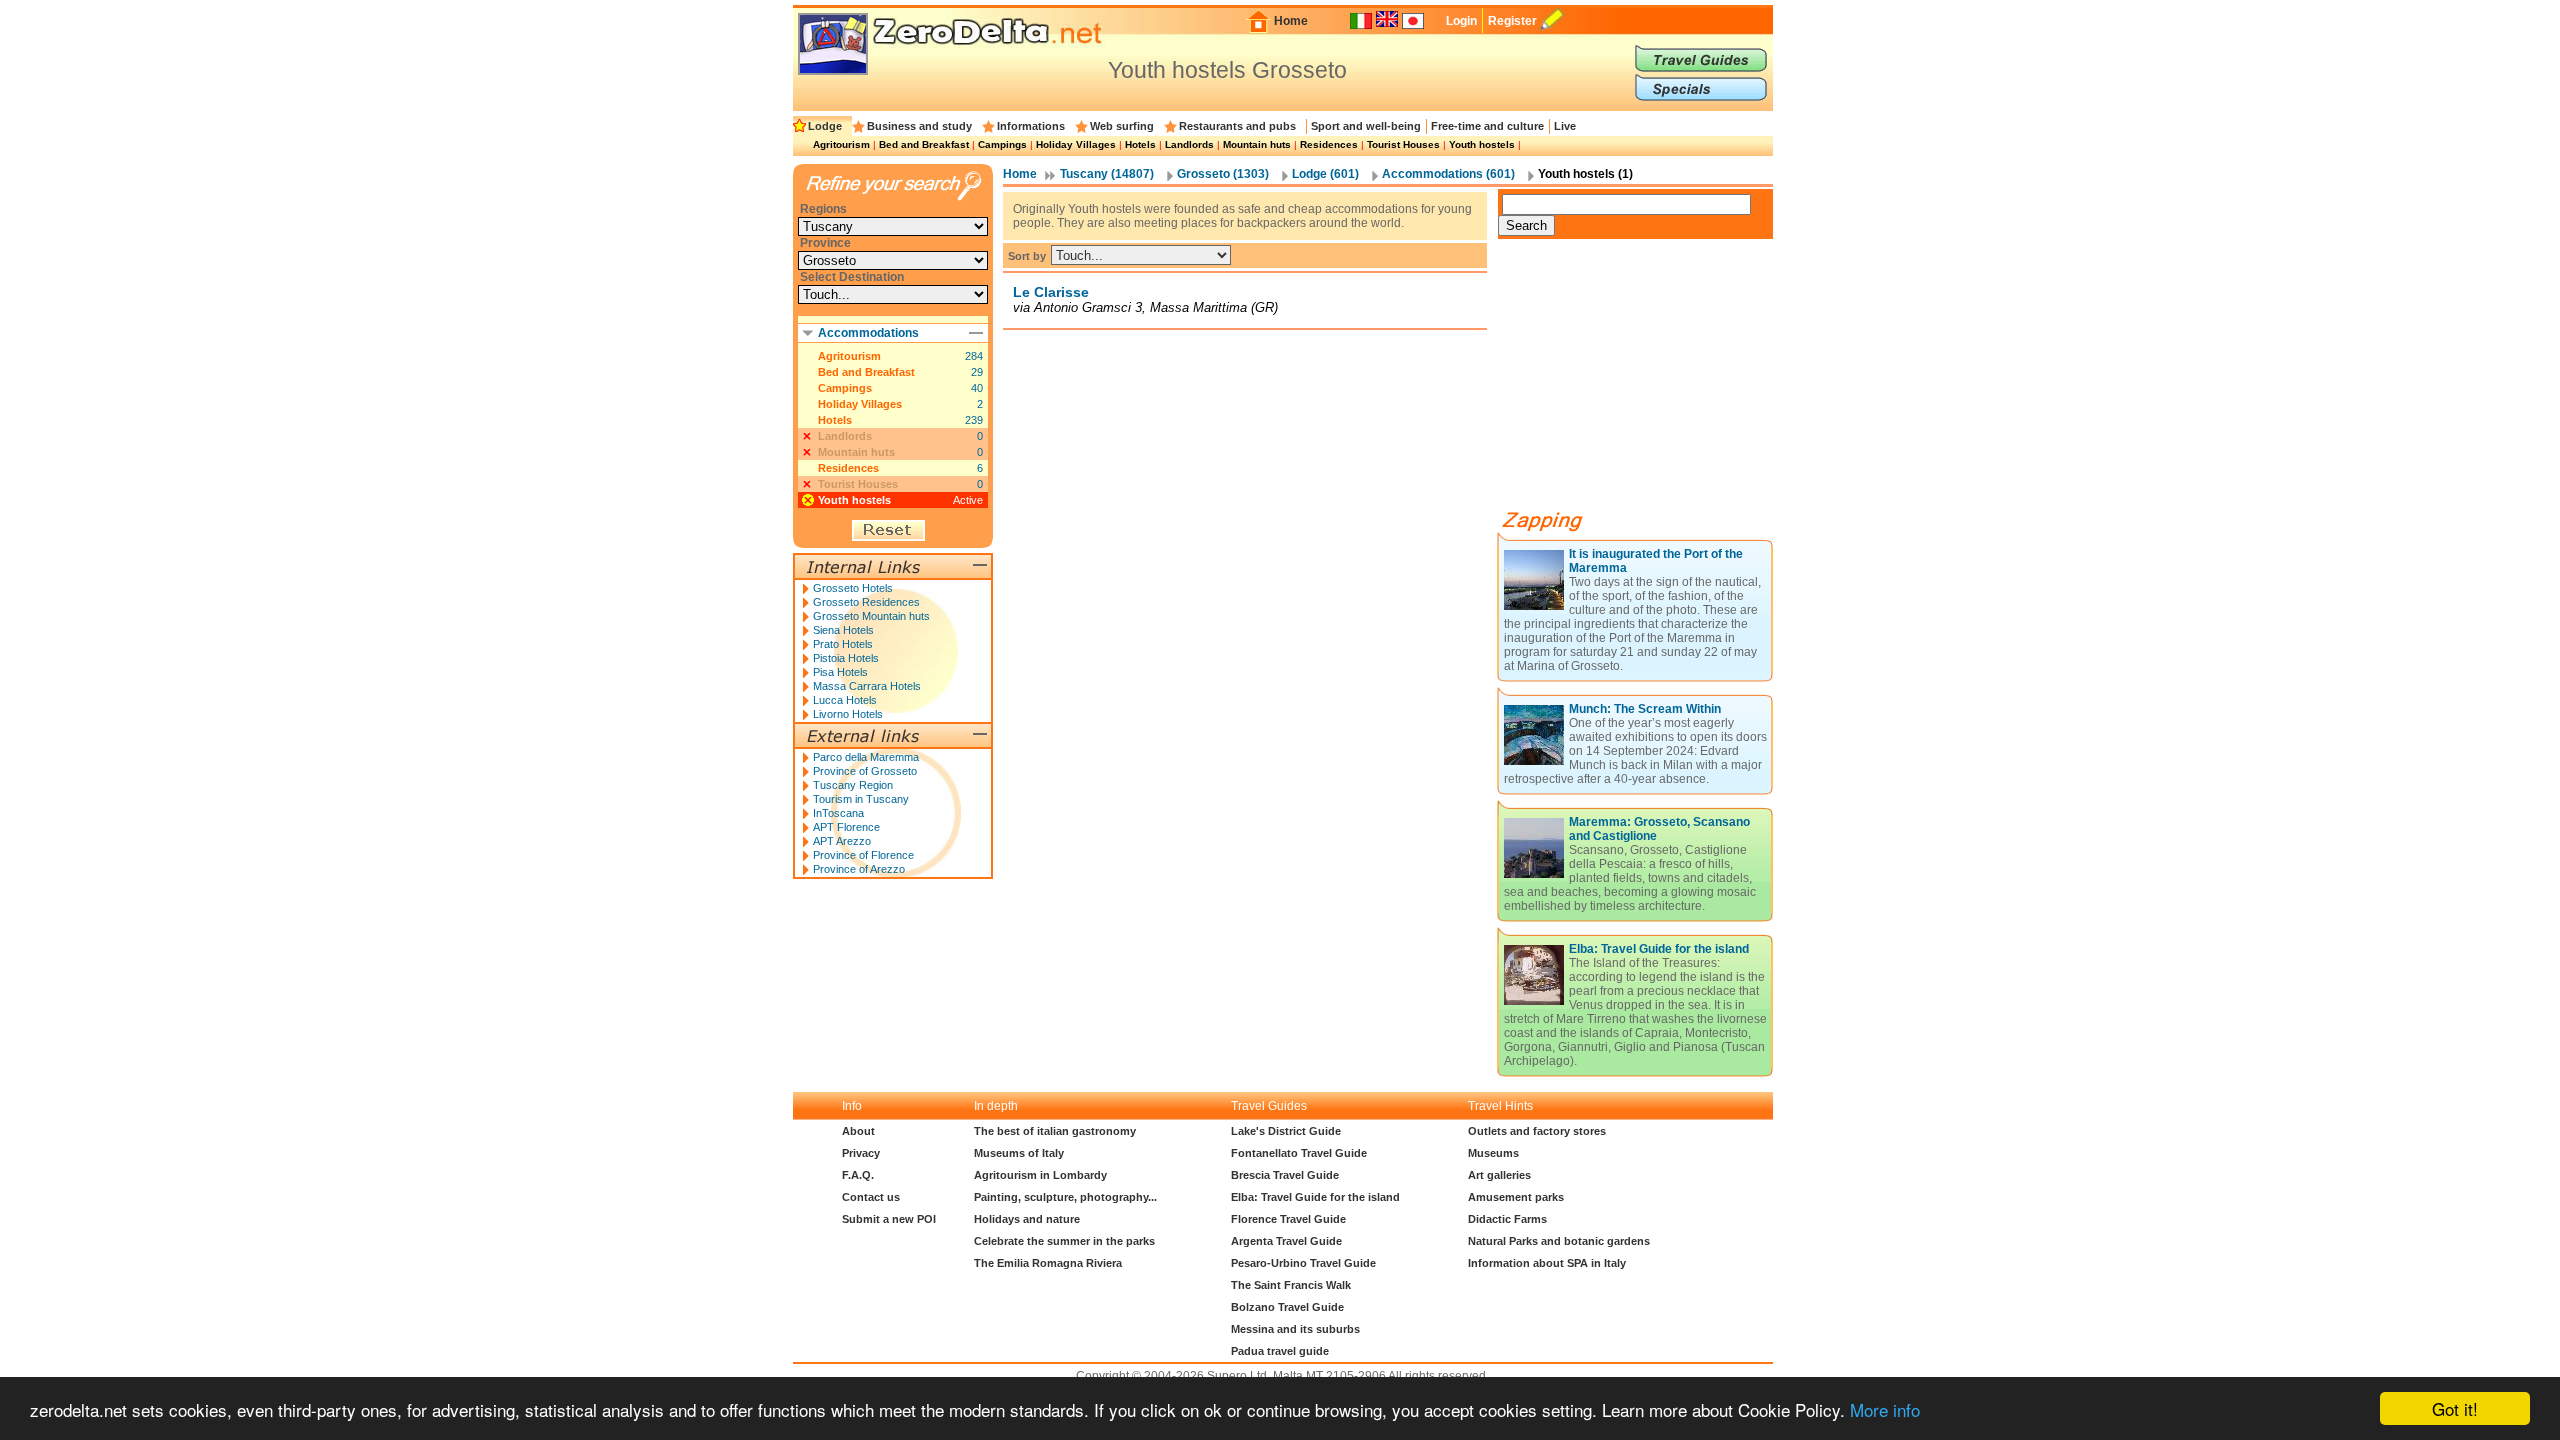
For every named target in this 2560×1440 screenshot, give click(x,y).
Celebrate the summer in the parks (1064, 1241)
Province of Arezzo (859, 869)
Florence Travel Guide (1288, 1219)
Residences (1329, 144)
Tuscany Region (853, 785)
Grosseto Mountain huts (871, 616)
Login (1461, 21)
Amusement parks (1516, 1197)
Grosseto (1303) (1223, 174)
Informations (1031, 126)
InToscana (838, 813)
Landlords (1189, 144)
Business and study (919, 126)
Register (1512, 21)
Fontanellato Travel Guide (1299, 1153)
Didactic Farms (1507, 1219)
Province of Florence (863, 855)
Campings (1002, 144)
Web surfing (1122, 126)
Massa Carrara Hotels (867, 686)
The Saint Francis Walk (1291, 1285)
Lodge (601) (1325, 174)
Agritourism (841, 144)
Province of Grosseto (865, 771)
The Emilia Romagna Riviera (1048, 1263)
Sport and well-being (1366, 126)
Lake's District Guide (1286, 1131)
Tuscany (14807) (1107, 174)
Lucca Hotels (845, 700)
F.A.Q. (858, 1175)
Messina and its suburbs (1295, 1329)
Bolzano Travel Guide (1287, 1307)
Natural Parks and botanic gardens (1559, 1241)
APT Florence (846, 827)
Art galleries (1499, 1175)
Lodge (825, 126)
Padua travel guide (1280, 1351)
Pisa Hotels (840, 672)
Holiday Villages (1076, 144)
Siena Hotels (843, 630)
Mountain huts (1257, 144)
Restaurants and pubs (1237, 126)
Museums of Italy (1019, 1153)
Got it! (2455, 1408)
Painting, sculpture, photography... (1065, 1197)
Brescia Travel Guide (1285, 1175)
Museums (1493, 1153)
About (858, 1131)
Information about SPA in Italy (1547, 1263)
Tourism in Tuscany (861, 799)
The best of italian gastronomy (1055, 1131)
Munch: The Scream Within (1645, 709)
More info (1885, 1409)
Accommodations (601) (1448, 174)
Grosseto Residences (866, 602)
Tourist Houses (1403, 144)
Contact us (871, 1197)
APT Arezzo (842, 841)
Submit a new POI (889, 1219)
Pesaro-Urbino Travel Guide (1303, 1263)
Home (1291, 21)
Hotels (1140, 144)
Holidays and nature (1027, 1219)
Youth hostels (1482, 144)
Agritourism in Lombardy (1040, 1175)
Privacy (861, 1153)
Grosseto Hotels (853, 588)
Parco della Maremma (866, 757)
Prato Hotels (843, 644)
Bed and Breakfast (924, 144)
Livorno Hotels (848, 714)
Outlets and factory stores (1537, 1131)
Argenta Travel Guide (1286, 1241)
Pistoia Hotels (846, 658)
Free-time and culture (1487, 126)
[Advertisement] (1648, 382)
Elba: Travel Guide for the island (1659, 949)
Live (1565, 126)
